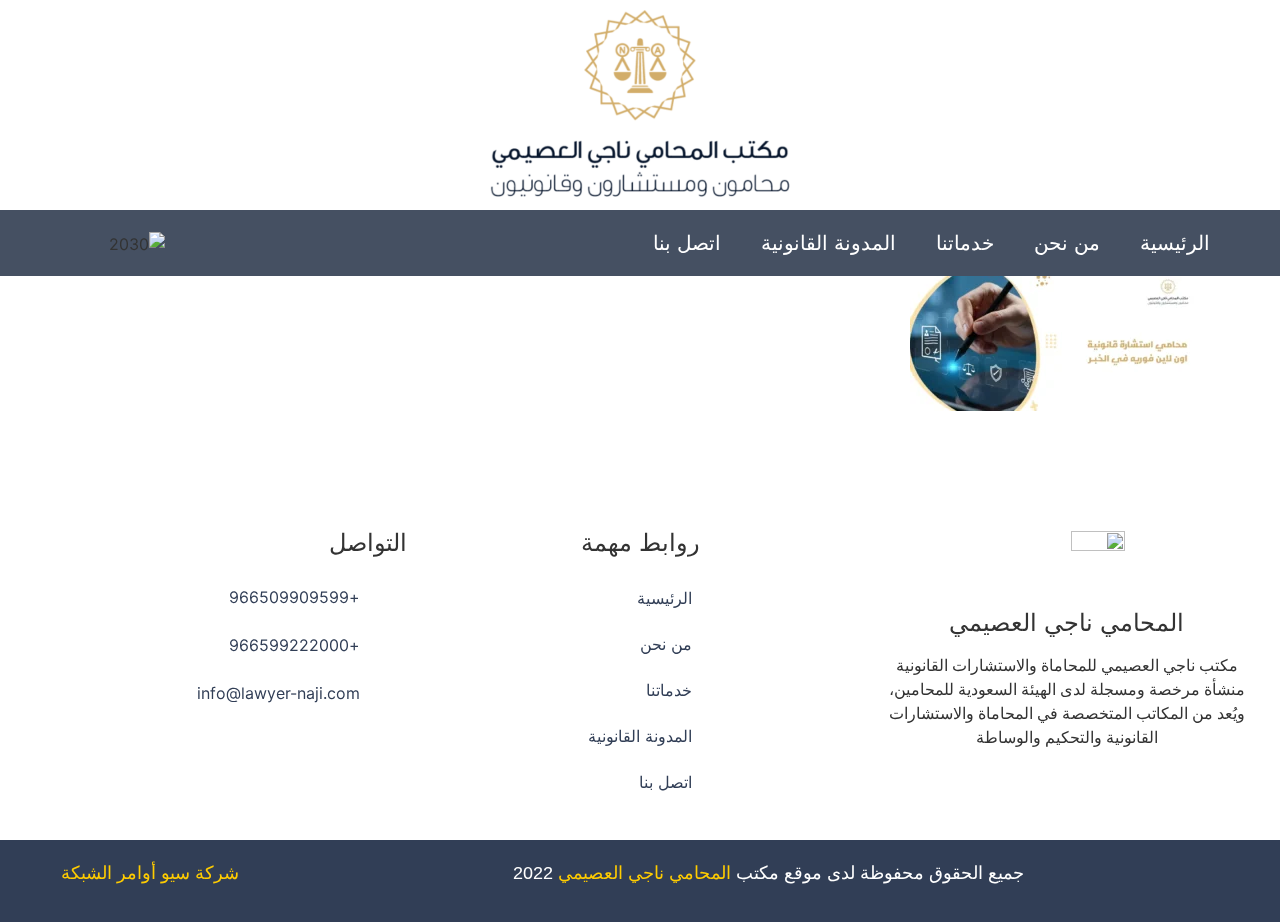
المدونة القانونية (828, 243)
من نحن (1067, 243)
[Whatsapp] (1012, 795)
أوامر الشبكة (108, 873)
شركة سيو (200, 873)
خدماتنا (965, 243)
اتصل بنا (687, 243)
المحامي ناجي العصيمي (644, 873)
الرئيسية (1175, 243)
